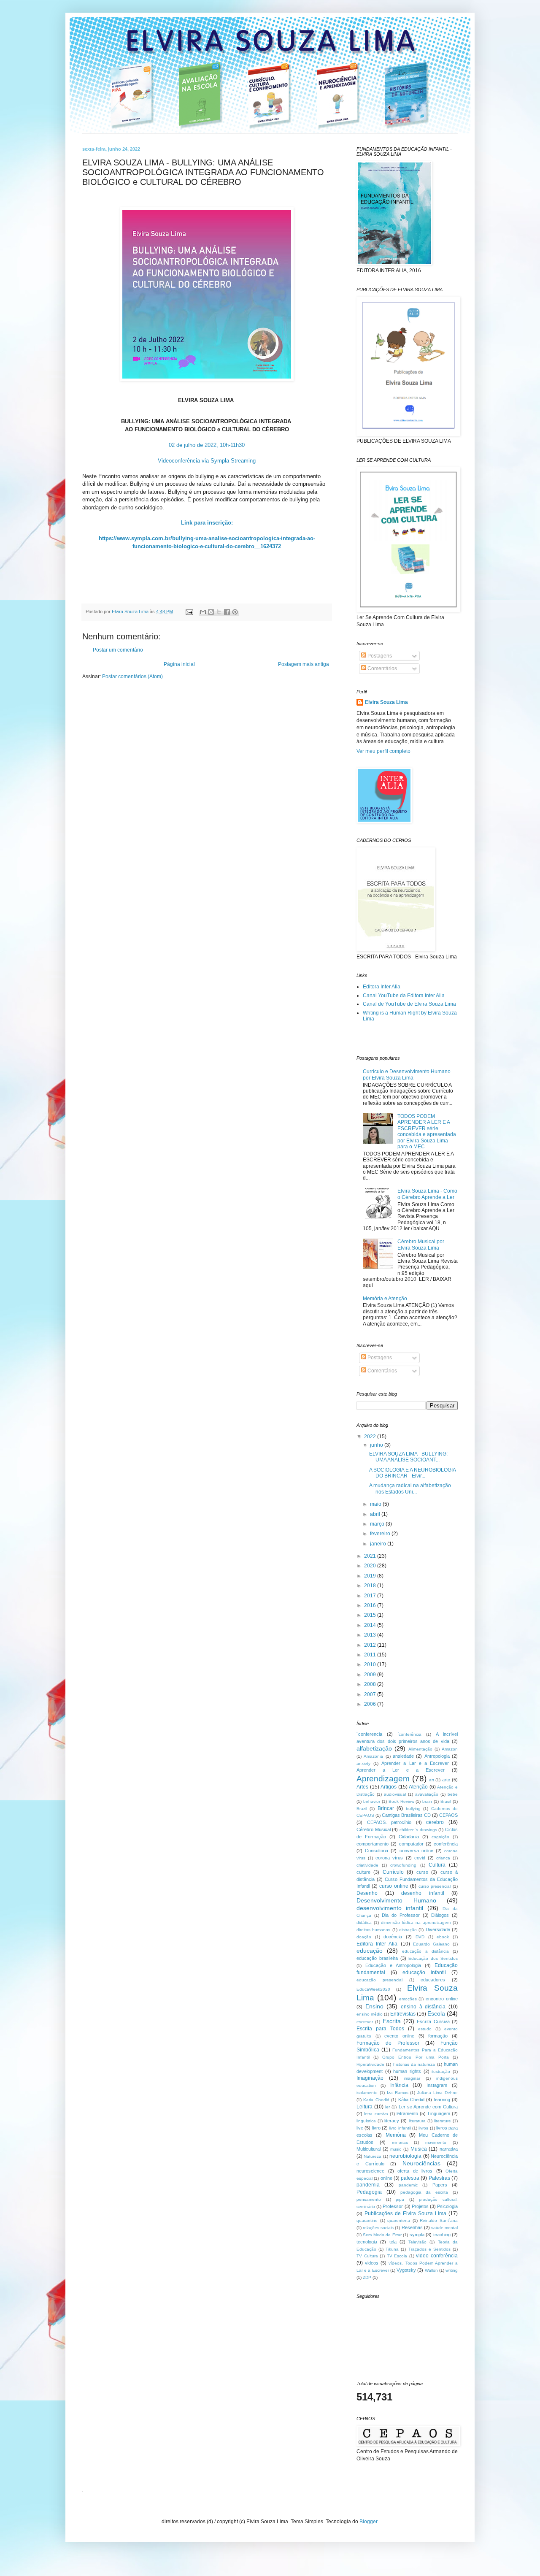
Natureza (373, 2156)
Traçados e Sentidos (429, 2249)
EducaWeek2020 (373, 1989)
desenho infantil (423, 1893)
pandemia (368, 2185)
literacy (392, 2121)
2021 (371, 1556)
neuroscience (370, 2171)
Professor (393, 2206)
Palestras (439, 2178)
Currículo (393, 1872)
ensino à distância (423, 2007)
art (432, 1780)
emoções (408, 1999)
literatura (417, 2121)
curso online (394, 1886)
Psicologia (447, 2206)
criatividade (367, 1865)
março (378, 1524)
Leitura (364, 2107)
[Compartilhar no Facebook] (227, 612)
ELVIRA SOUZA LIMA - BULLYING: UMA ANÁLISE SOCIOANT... (408, 1457)
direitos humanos (373, 1930)
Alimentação (420, 1749)
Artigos (389, 1787)
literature (443, 2121)
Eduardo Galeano (431, 1944)
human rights (407, 2071)
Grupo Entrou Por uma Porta (416, 2057)
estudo (425, 2029)
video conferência (437, 2256)
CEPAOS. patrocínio (389, 1822)
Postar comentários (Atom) (132, 676)
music (396, 2149)
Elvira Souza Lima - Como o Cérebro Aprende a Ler (427, 1194)
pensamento (369, 2199)
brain (427, 1801)
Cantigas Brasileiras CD (406, 1815)
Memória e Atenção (385, 1299)
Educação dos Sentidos (433, 1958)
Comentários (382, 668)
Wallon (431, 2270)
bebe (453, 1794)
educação (370, 1951)
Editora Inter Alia (382, 987)
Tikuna (392, 2249)
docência (393, 1937)
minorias (400, 2142)
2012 (371, 1645)
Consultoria (377, 1851)
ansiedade (403, 1756)
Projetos (420, 2206)
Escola (436, 2013)
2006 (371, 1704)
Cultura (437, 1865)
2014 (371, 1625)
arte (446, 1780)
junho (377, 1445)
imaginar (412, 2078)
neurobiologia (405, 2156)
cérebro (435, 1822)
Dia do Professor (401, 1915)
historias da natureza (414, 2064)
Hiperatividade (370, 2064)
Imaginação (370, 2078)
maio (376, 1504)
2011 (371, 1655)
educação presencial (379, 1980)
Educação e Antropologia (393, 1965)
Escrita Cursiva (433, 2021)
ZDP (367, 2277)
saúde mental (444, 2228)
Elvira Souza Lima (386, 702)
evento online (399, 2036)
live (360, 2128)
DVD (420, 1937)
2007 (371, 1694)
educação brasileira (377, 1958)
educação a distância (425, 1951)
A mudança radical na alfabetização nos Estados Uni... (410, 1488)
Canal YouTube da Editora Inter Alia (404, 996)
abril (376, 1514)
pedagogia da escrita (424, 2192)
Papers (440, 2185)
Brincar (386, 1808)
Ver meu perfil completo (383, 751)
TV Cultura (367, 2256)
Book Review (401, 1801)
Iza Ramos (398, 2093)
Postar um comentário (118, 650)
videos (372, 2263)
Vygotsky (406, 2270)
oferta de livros (415, 2171)
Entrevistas (403, 2014)
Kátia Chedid (411, 2100)
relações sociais (378, 2228)
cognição (440, 1837)
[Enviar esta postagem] (189, 612)
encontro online (442, 1999)
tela (393, 2242)
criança (443, 1858)
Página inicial (179, 664)
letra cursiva (376, 2114)
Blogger (368, 2522)
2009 (371, 1675)
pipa (400, 2199)
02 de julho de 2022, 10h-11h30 (207, 445)
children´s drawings (418, 1830)
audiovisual (395, 1794)
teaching (442, 2235)
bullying (413, 1809)
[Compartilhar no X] (219, 612)
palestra (410, 2178)
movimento (436, 2142)
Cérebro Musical (374, 1829)
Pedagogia (369, 2192)
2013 (371, 1635)
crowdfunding (403, 1865)
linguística (366, 2121)
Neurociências (421, 2163)
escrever (365, 2022)
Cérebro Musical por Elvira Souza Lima (421, 1245)
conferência (446, 1844)
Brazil (362, 1809)
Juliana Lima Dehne (437, 2093)
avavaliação (427, 1794)
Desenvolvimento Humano (396, 1900)
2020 (371, 1566)
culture (363, 1872)
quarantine (367, 2220)
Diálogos (440, 1915)
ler (387, 2107)
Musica (419, 2149)
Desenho (367, 1893)
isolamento (367, 2093)
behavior (372, 1801)
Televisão (417, 2242)
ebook (443, 1937)
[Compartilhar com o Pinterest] (235, 612)
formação (438, 2036)
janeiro (379, 1544)
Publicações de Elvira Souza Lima (405, 2213)
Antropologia (437, 1756)
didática (364, 1923)
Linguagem (439, 2113)
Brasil (446, 1801)
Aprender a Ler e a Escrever (401, 1770)
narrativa (449, 2149)
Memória (396, 2135)
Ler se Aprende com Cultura (428, 2107)
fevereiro (381, 1534)
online (386, 2178)
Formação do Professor (388, 2043)
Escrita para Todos (380, 2029)
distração (408, 1930)
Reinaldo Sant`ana (439, 2220)
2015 (371, 1615)
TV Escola (397, 2256)
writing (452, 2270)
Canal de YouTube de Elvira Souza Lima (409, 1004)
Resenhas (412, 2227)
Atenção (418, 1787)
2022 (371, 1437)
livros (423, 2128)
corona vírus (389, 1858)
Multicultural (369, 2149)
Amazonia (373, 1756)
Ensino (374, 2006)
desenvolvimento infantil (390, 1908)
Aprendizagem (383, 1779)
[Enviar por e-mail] (203, 612)
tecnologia (367, 2242)
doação (364, 1937)
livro (376, 2128)
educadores (433, 1980)
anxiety (363, 1763)
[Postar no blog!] (211, 612)
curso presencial (435, 1886)
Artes (362, 1787)
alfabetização (374, 1748)
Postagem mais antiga (304, 664)
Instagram (437, 2085)
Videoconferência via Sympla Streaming (207, 461)
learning (442, 2100)
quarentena (399, 2220)
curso (422, 1872)
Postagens (379, 656)
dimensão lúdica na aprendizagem (416, 1923)
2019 (371, 1576)
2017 (371, 1596)
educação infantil (424, 1973)
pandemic (408, 2185)
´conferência (409, 1734)
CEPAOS (448, 1815)
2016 (371, 1605)
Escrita (392, 2021)
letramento (407, 2113)
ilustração (441, 2071)
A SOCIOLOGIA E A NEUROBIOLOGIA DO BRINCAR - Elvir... (412, 1473)
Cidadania (409, 1837)
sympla (417, 2235)
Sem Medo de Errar (382, 2235)
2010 (371, 1664)
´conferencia (369, 1734)
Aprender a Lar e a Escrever (415, 1763)
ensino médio (370, 2014)
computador (411, 1844)
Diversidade (438, 1929)
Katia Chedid (376, 2100)
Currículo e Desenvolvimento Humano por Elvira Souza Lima (407, 1074)
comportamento (373, 1844)
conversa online (416, 1851)
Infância (399, 2085)
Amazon (450, 1749)
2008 (371, 1684)
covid (420, 1858)
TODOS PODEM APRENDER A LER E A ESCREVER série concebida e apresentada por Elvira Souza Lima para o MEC (427, 1131)
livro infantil (400, 2128)
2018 (371, 1586)
